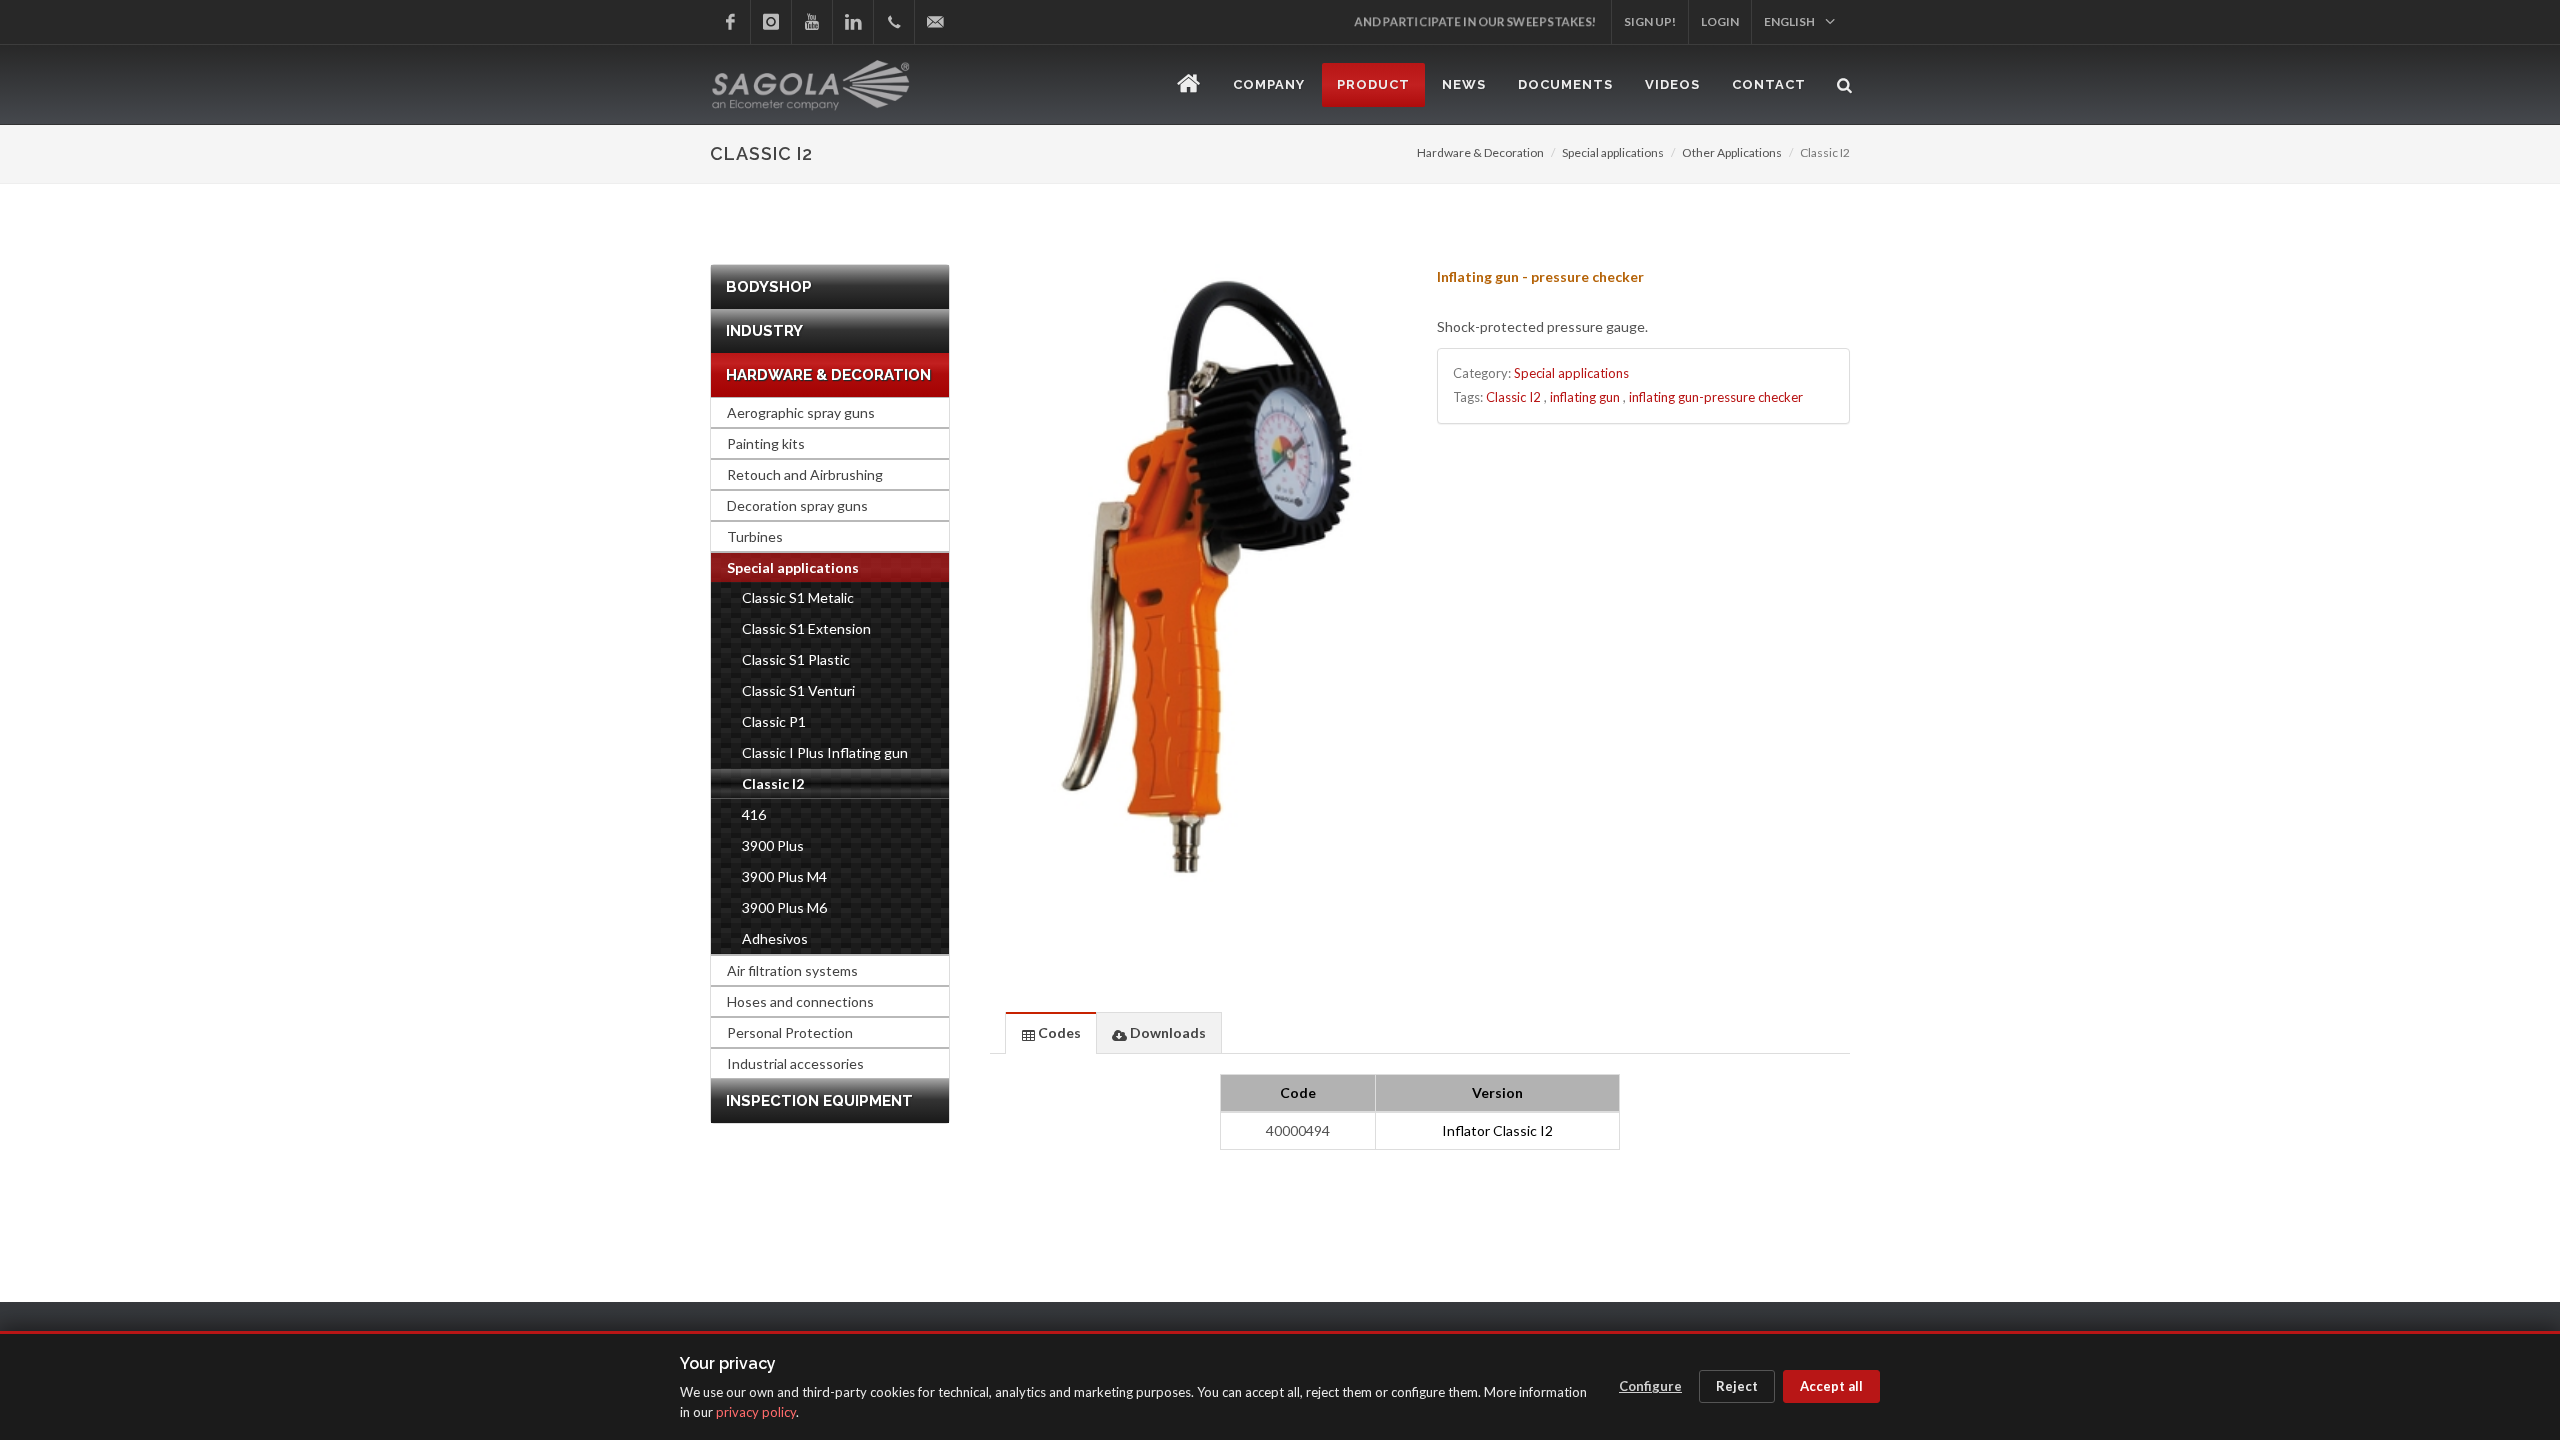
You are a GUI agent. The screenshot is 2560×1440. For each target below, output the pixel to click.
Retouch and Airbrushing (805, 474)
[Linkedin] (853, 22)
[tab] (1051, 1032)
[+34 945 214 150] (894, 22)
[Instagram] (771, 22)
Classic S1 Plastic (796, 659)
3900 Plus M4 (784, 876)
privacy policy (756, 1412)
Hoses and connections (800, 1001)
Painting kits (766, 443)
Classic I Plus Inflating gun (825, 752)
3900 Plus (773, 845)
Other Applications (1732, 152)
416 (754, 814)
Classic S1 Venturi (798, 690)
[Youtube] (812, 22)
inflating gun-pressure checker (1716, 397)
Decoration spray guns (797, 505)
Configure (1650, 1386)
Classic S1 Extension (806, 628)
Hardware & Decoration (1480, 152)
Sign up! (1650, 21)
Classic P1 (774, 721)
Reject (1737, 1386)
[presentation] (1051, 1033)
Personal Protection (790, 1032)
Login (1720, 21)
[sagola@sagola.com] (935, 22)
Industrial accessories (795, 1063)
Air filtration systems (792, 970)
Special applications (1613, 152)
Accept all (1831, 1386)
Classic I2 (1513, 397)
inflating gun (1585, 397)
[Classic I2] (1196, 573)
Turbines (755, 536)
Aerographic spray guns (801, 412)
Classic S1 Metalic (798, 597)
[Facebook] (730, 22)
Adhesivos (775, 938)
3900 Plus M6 (784, 907)
